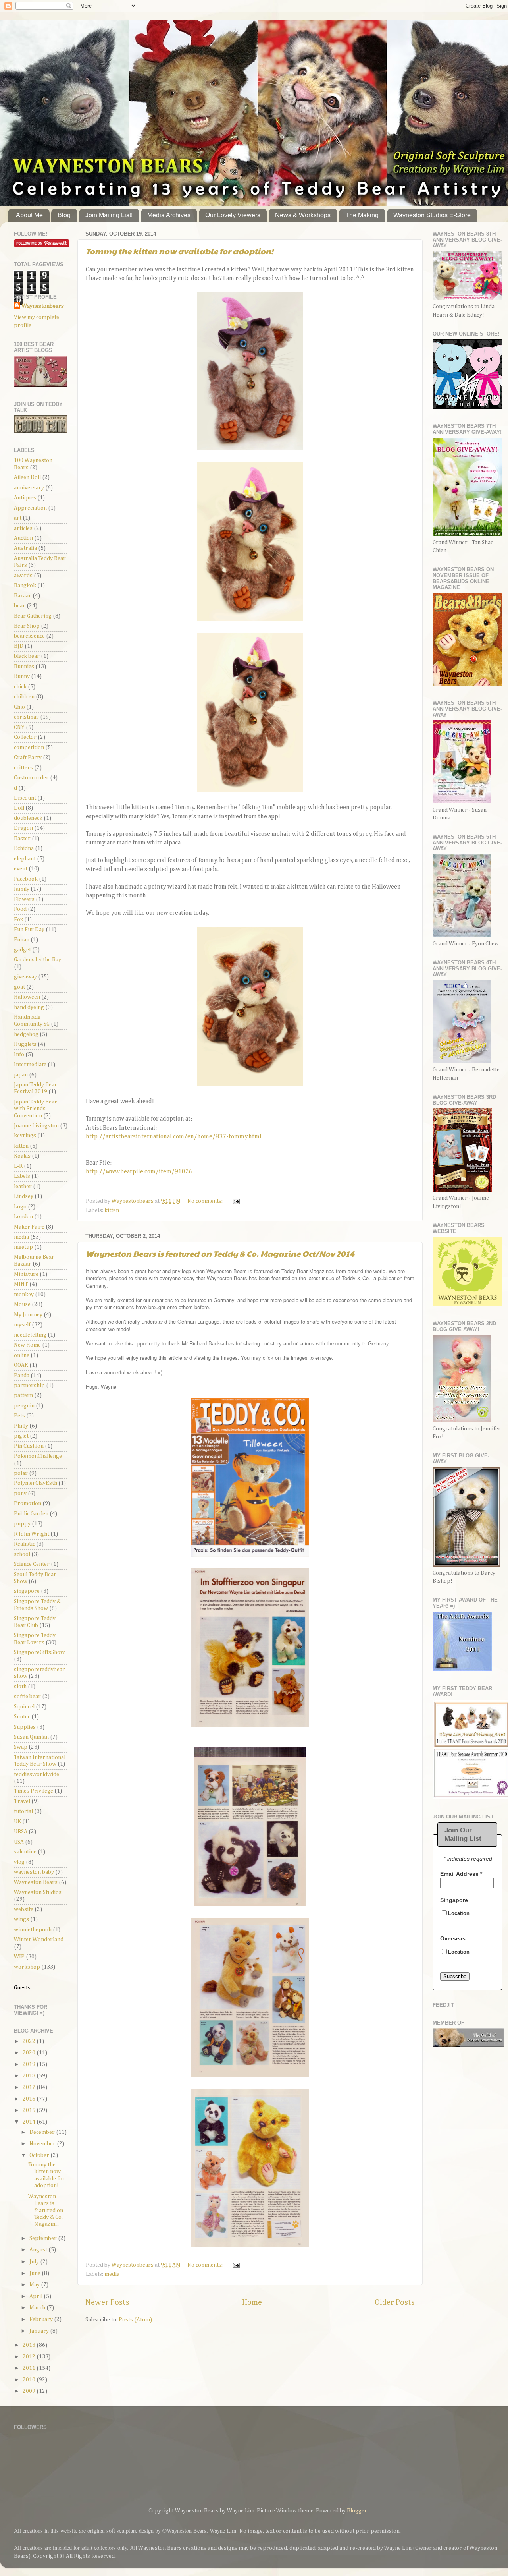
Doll (19, 808)
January (40, 2331)
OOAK (21, 1365)
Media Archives (169, 215)
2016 (30, 2099)
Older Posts (395, 2302)
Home (252, 2302)
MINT (21, 1284)
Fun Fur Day (29, 930)
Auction (23, 538)
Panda (22, 1376)
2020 (30, 2053)
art (18, 518)
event (21, 869)
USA (19, 1842)
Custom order (31, 778)
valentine (25, 1852)
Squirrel (24, 1707)
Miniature (26, 1274)
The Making (362, 215)
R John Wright (32, 1534)
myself (22, 1325)
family (22, 889)
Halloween (27, 997)
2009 (30, 2391)
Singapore (454, 1900)
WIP (19, 1957)
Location (459, 1914)
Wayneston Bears (36, 1882)
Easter (22, 839)
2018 (30, 2076)
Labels (22, 1176)
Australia (25, 548)
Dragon (23, 828)
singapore (27, 1591)
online (22, 1355)
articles (23, 528)
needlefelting (30, 1335)
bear (20, 606)
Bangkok (25, 586)
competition (29, 748)
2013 (30, 2345)
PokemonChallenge (38, 1456)
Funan (22, 940)
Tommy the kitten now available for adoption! (180, 251)
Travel (22, 1801)
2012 (30, 2357)
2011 (30, 2368)
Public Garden (31, 1514)
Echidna (24, 848)
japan (21, 1075)
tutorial (23, 1811)
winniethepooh (33, 1930)
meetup (23, 1247)
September (44, 2238)
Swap (21, 1747)
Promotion (28, 1503)
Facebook (26, 879)
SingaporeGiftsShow (39, 1652)
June (36, 2273)
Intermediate (30, 1065)
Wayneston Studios (38, 1892)
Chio (19, 707)
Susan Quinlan (31, 1737)
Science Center (32, 1564)
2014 (30, 2122)
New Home (27, 1345)
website (24, 1909)
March (38, 2308)
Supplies (25, 1727)
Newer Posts (107, 2302)
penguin (24, 1406)
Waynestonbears (43, 306)
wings (21, 1919)
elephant (25, 859)
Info (19, 1055)
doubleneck (28, 818)
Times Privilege (34, 1791)
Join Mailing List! (109, 215)
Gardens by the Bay (38, 960)
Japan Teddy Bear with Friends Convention (36, 1109)
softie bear (27, 1697)
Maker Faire (29, 1227)
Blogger (357, 2511)
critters (23, 768)
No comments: (206, 1201)
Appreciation (30, 508)
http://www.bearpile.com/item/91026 (139, 1172)
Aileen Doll (27, 477)
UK (17, 1822)
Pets (19, 1416)
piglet (21, 1436)
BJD (19, 646)
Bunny (22, 676)
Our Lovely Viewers (233, 215)
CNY (19, 727)
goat (19, 987)
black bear (27, 656)
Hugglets (25, 1044)
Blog (64, 215)
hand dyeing (29, 1007)
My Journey (28, 1315)
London (23, 1217)
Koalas (22, 1156)
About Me (29, 215)
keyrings (25, 1136)
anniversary (29, 488)
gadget (22, 950)
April (37, 2296)
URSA (21, 1832)
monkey (24, 1295)
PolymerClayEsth (36, 1483)
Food (20, 909)
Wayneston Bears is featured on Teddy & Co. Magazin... (46, 2210)
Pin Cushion (29, 1446)
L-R (18, 1166)
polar (21, 1473)
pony (20, 1494)
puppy (22, 1524)
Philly (21, 1426)
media (112, 2274)
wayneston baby (34, 1872)
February (42, 2319)
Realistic (24, 1544)
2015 (30, 2110)
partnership (29, 1386)
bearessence (29, 636)
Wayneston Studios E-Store (432, 215)
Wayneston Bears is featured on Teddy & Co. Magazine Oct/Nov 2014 (220, 1254)
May (35, 2285)
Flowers (24, 899)
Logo (20, 1207)
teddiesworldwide (37, 1774)
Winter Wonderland (39, 1940)
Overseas (453, 1938)
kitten (112, 1210)
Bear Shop (27, 626)
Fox (18, 920)
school (22, 1554)
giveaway (25, 977)
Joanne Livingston (36, 1126)
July (35, 2262)
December (43, 2132)
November (43, 2144)
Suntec (22, 1717)
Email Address (461, 1874)
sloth (20, 1687)
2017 (30, 2087)
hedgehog (26, 1034)
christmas (26, 717)
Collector (25, 737)
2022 (30, 2041)
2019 (30, 2064)
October (40, 2155)
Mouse (22, 1304)
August (39, 2250)
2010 (30, 2380)
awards (23, 576)
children (24, 697)
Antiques (25, 498)
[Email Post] (235, 1201)
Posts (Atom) (135, 2320)
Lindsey (24, 1196)
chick (20, 687)
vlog (19, 1862)
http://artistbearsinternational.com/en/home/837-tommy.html (174, 1137)
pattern (23, 1395)
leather (23, 1187)
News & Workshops (303, 215)
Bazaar (23, 596)
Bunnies (24, 667)
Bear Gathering (33, 616)
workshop (27, 1967)
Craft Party (28, 758)
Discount (25, 798)
